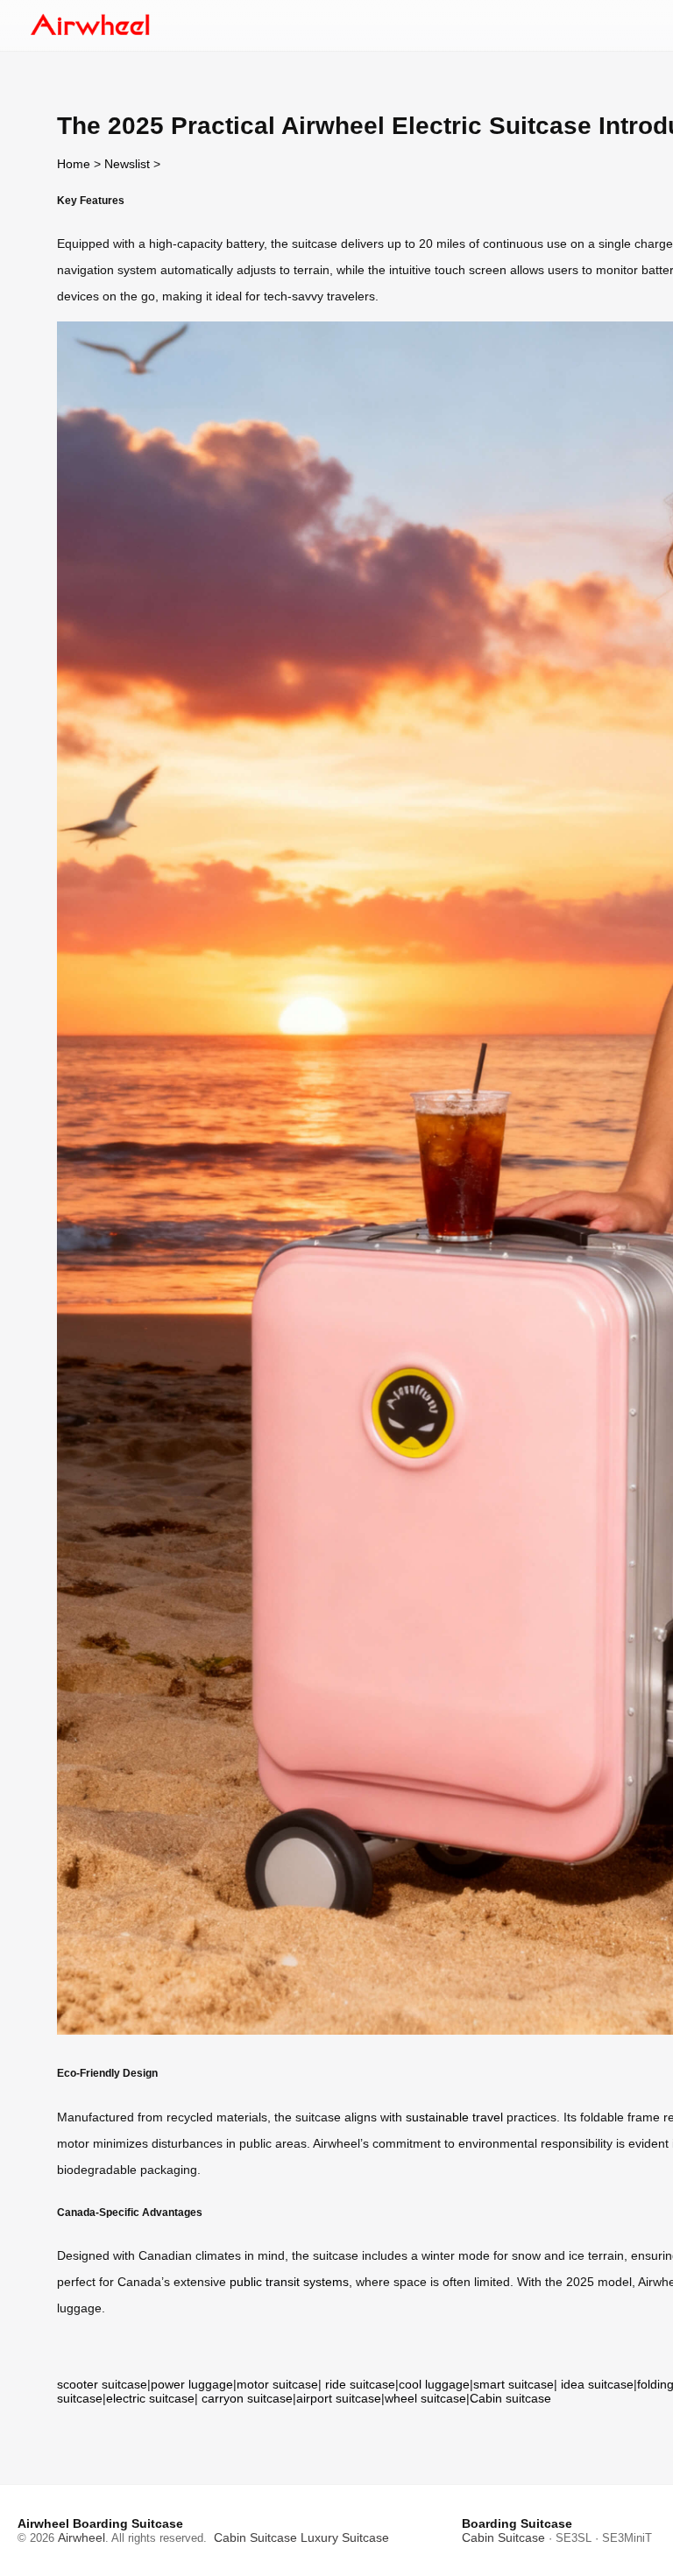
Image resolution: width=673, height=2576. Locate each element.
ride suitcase (360, 2384)
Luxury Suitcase (345, 2537)
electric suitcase (150, 2398)
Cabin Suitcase (255, 2537)
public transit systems (289, 2282)
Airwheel (81, 2537)
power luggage (192, 2384)
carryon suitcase (247, 2398)
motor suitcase (277, 2384)
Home (74, 164)
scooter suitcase (102, 2384)
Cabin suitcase (510, 2398)
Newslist (127, 164)
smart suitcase (514, 2384)
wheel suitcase (425, 2398)
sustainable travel (454, 2117)
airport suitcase (339, 2398)
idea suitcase (597, 2384)
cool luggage (434, 2384)
